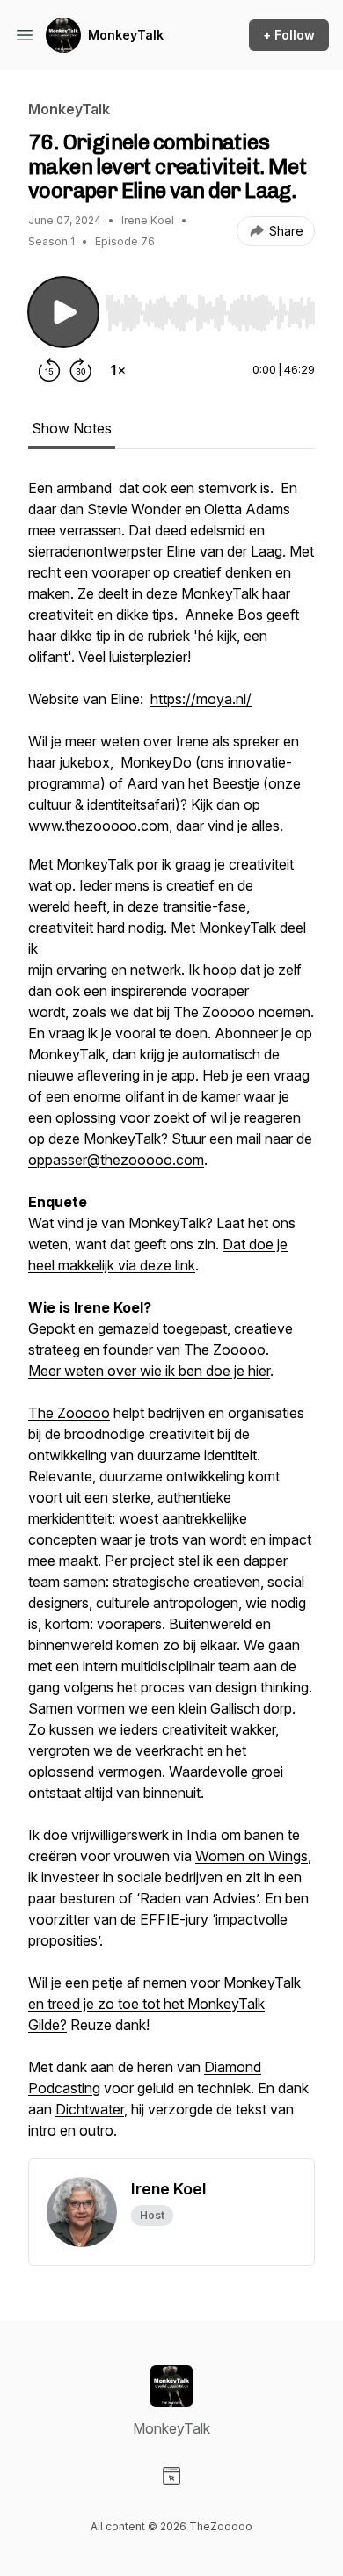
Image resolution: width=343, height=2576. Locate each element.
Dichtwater (90, 2109)
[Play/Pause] (63, 312)
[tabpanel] (171, 1318)
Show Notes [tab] (72, 428)
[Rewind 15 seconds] (49, 370)
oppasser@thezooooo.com (116, 1160)
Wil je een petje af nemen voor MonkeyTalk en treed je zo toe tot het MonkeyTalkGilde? (164, 2004)
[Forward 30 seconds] (81, 370)
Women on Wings (252, 1856)
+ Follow (289, 35)
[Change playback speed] (118, 370)
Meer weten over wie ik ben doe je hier (149, 1371)
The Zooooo (69, 1413)
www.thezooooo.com (99, 826)
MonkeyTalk (126, 35)
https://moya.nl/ (201, 699)
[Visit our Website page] (171, 2476)
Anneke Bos (224, 615)
